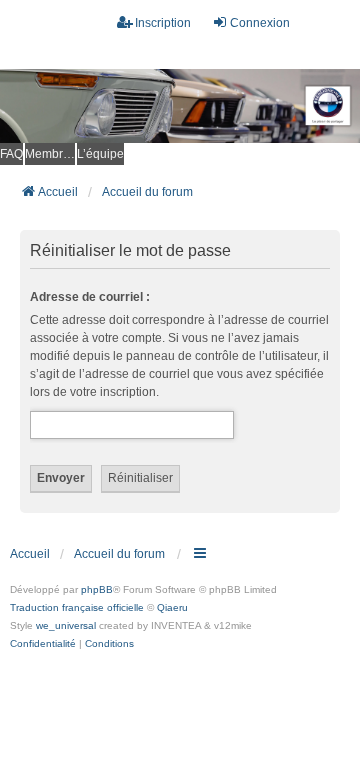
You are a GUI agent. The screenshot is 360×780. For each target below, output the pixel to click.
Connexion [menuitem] (260, 23)
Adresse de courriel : (90, 297)
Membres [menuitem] (50, 154)
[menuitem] (43, 644)
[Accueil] (180, 106)
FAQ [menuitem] (11, 154)
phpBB (97, 589)
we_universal (66, 625)
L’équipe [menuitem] (100, 154)
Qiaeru (172, 607)
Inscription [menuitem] (163, 23)
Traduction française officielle (77, 607)
